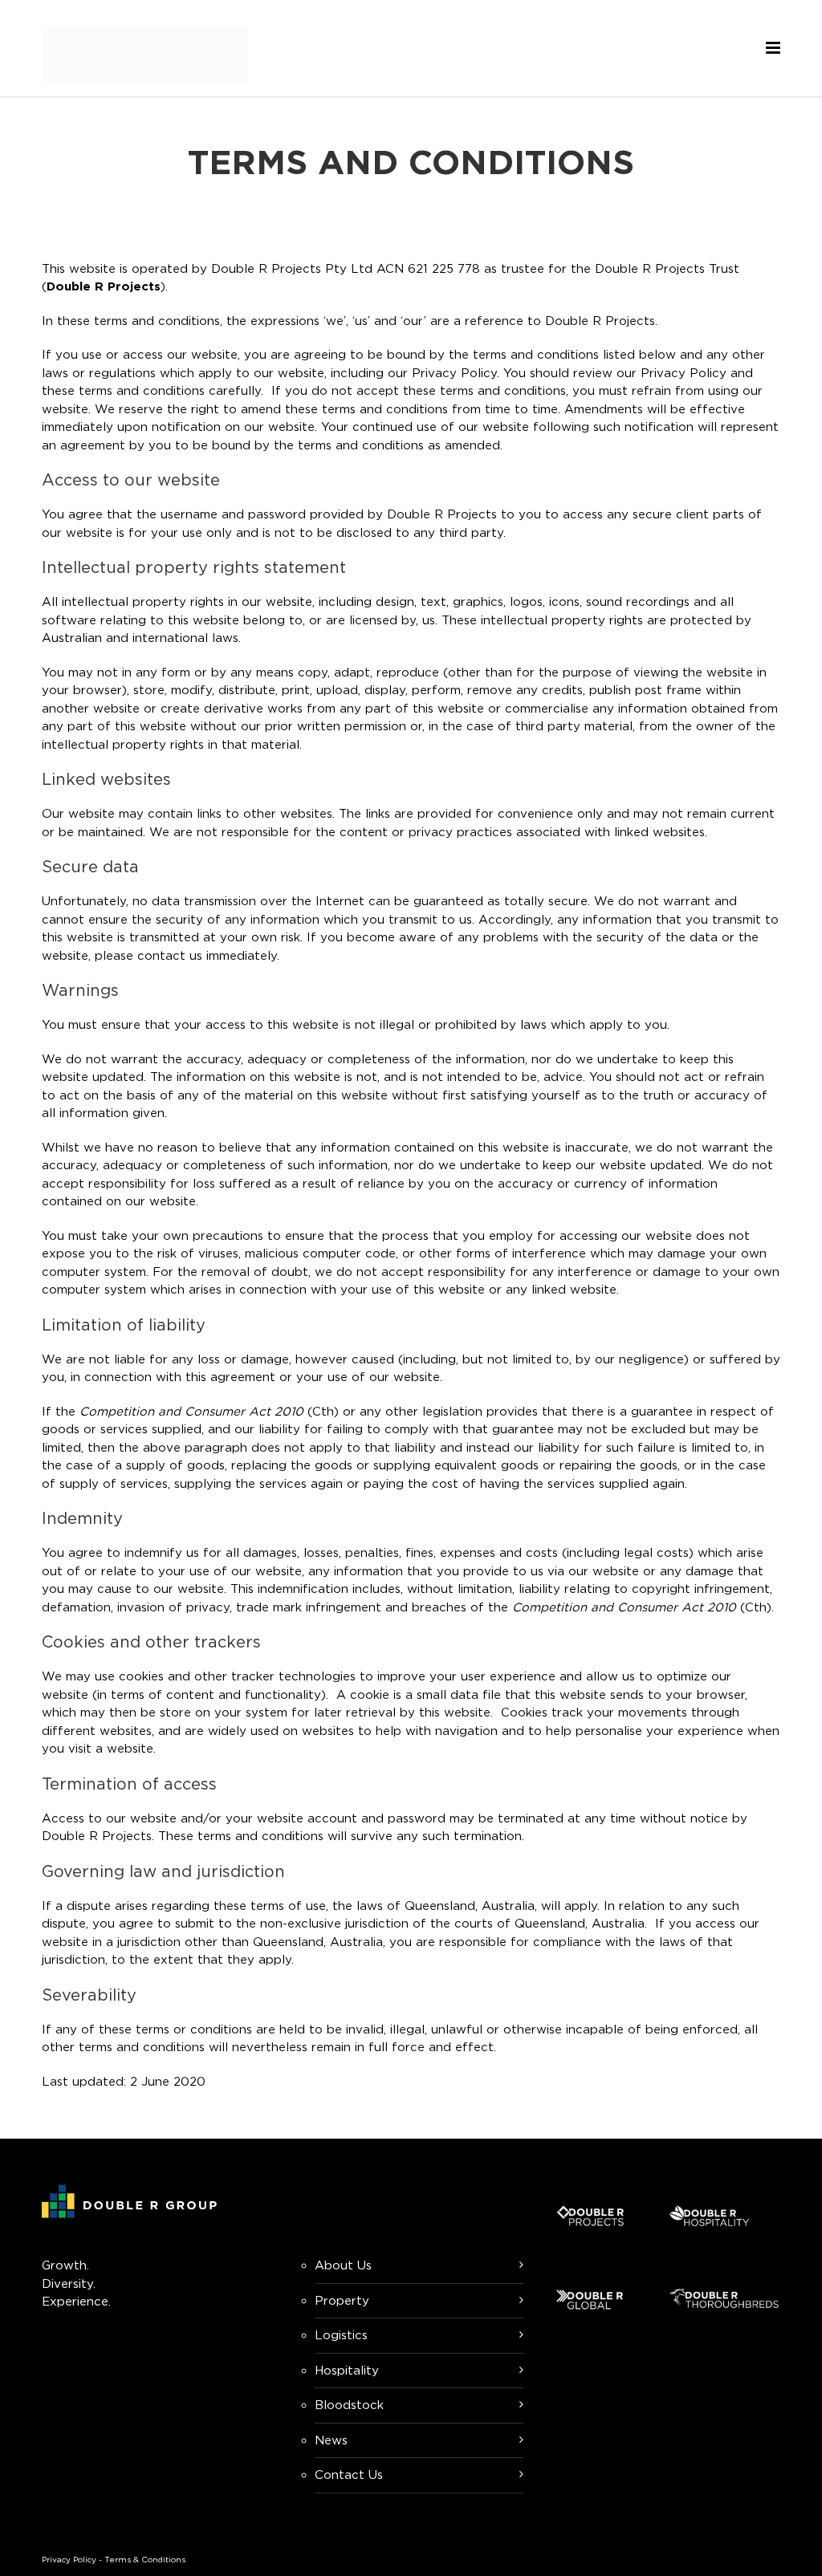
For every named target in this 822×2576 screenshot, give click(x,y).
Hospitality (347, 2370)
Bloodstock (349, 2405)
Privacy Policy (69, 2560)
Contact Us (349, 2474)
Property (342, 2300)
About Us (343, 2265)
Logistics (341, 2335)
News (331, 2440)
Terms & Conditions (145, 2560)
